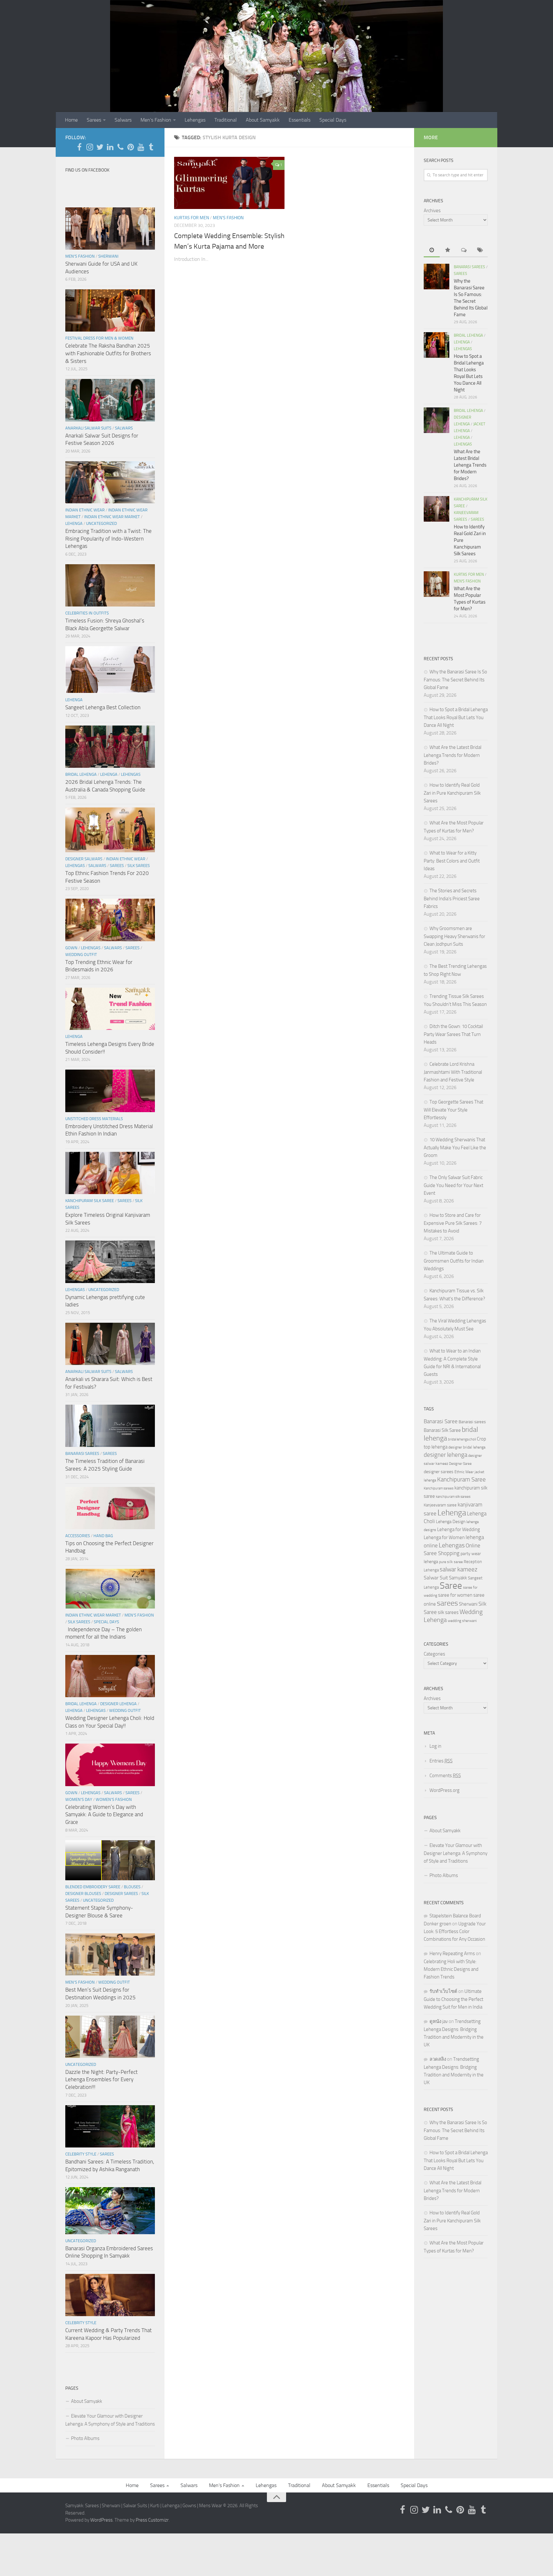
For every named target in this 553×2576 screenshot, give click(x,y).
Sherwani (108, 256)
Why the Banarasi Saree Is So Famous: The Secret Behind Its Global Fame (455, 680)
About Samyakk (263, 120)
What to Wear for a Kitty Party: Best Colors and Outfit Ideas (452, 861)
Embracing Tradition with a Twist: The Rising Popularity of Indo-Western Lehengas (108, 538)
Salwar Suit (436, 1578)
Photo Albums (85, 2438)
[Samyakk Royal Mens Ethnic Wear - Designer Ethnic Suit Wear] (90, 147)
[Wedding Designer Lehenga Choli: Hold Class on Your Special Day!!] (110, 1676)
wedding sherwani (462, 1621)
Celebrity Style (81, 2154)
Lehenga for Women (444, 1537)
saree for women (455, 1595)
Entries (441, 1761)
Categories (434, 1654)
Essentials (300, 120)
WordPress (101, 2520)
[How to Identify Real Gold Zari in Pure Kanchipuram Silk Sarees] (437, 509)
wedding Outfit (81, 955)
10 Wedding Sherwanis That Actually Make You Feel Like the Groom (455, 1148)
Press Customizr (152, 2520)
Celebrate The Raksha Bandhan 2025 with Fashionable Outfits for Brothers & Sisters (108, 353)
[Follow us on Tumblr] (151, 147)
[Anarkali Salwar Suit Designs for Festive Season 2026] (110, 400)
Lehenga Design (451, 1522)
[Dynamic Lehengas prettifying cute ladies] (110, 1262)
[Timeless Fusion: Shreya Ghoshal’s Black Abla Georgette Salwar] (110, 585)
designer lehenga (445, 1455)
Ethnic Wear (464, 1472)
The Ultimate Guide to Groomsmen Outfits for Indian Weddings (454, 1261)
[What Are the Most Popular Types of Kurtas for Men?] (437, 584)
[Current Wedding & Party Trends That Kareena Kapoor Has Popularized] (110, 2295)
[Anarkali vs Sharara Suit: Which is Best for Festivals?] (110, 1344)
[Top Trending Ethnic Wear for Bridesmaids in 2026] (110, 920)
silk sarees (448, 1612)
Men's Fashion (228, 218)
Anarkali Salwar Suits (88, 428)
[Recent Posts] (432, 250)
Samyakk (458, 1578)
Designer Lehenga (118, 1704)
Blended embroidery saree (93, 1887)
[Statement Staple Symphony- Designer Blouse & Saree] (110, 1860)
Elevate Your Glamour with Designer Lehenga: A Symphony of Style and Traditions (110, 2420)
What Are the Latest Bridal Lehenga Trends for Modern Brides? (470, 465)
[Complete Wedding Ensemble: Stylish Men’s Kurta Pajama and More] (229, 183)
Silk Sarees (139, 866)
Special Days (333, 120)
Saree (451, 1586)
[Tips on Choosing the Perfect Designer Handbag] (110, 1508)
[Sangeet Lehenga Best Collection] (110, 670)
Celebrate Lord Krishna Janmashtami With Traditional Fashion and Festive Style (453, 1072)
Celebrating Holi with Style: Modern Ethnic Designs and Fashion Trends (451, 1969)
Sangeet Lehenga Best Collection (103, 707)
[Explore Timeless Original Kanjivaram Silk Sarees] (110, 1173)
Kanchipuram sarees (439, 1488)
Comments (445, 1776)
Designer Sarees (121, 1894)
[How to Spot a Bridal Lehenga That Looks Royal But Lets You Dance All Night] (437, 345)
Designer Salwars (84, 859)
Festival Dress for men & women (99, 338)
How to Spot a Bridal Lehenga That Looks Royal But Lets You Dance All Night (456, 717)
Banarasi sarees (472, 1422)
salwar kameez (459, 1569)
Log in (435, 1746)
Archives (432, 211)
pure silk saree (451, 1562)
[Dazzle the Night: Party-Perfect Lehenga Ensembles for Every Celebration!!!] (110, 2037)
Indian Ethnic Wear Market (112, 517)
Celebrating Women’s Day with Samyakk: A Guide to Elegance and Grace (104, 1814)
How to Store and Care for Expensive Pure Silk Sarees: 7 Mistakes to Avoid (453, 1223)
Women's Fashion (114, 1799)
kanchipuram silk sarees (453, 1497)
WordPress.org (445, 1790)
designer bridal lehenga (467, 1447)
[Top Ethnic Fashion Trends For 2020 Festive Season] (110, 830)
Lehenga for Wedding (459, 1529)
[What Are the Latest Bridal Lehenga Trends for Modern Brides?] (437, 420)
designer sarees (439, 1472)
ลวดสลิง (438, 2059)
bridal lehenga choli (462, 1439)
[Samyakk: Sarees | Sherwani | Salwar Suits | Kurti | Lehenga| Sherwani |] (100, 147)
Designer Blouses (83, 1894)
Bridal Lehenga (81, 774)
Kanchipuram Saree (461, 1480)
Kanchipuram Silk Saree (90, 1201)
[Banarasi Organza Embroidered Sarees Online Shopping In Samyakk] (110, 2211)
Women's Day (79, 1799)
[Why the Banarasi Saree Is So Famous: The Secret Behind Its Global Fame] (437, 277)
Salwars (123, 120)
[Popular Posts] (448, 250)
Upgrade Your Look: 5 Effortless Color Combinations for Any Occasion (455, 1931)
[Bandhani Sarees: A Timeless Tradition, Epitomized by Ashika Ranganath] (110, 2126)
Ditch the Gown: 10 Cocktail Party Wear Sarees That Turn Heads (453, 1034)
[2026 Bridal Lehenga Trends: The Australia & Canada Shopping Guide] (110, 747)
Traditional (226, 120)
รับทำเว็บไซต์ (443, 1991)
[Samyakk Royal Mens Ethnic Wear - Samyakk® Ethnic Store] (79, 147)
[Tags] (480, 250)
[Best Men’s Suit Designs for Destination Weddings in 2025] (110, 1954)
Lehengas (195, 120)
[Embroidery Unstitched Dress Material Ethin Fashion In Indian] (110, 1091)
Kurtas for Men (192, 218)
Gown (71, 948)
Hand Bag (103, 1536)
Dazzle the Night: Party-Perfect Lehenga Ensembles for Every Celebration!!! (101, 2079)
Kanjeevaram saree (440, 1505)
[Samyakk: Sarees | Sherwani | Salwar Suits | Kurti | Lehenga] (131, 147)
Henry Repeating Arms (452, 1954)
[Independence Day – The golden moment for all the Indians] (110, 1589)
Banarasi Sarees (82, 1453)
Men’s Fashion (156, 120)
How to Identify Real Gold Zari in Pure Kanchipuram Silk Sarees (452, 793)
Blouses (132, 1887)
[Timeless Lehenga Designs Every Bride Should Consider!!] (110, 1009)
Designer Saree (460, 1464)
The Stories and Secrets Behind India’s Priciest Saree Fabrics (452, 899)
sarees (447, 1603)
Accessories (78, 1536)
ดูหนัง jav (439, 2021)
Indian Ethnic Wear (85, 510)
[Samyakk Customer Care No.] (120, 147)
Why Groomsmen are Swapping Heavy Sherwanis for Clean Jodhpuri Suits (454, 936)
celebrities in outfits (87, 613)
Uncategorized (101, 523)
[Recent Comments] (464, 250)
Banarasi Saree (441, 1421)
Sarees (94, 120)
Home (71, 120)
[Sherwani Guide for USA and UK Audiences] (110, 229)
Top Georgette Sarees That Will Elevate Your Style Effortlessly (453, 1110)
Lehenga (74, 523)
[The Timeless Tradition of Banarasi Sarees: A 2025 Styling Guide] (110, 1426)
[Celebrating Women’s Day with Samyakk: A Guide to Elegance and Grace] (110, 1765)
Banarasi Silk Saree (442, 1430)
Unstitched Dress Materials (94, 1119)
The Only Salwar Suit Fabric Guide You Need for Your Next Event (453, 1185)
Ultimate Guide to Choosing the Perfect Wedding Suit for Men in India (453, 1999)
